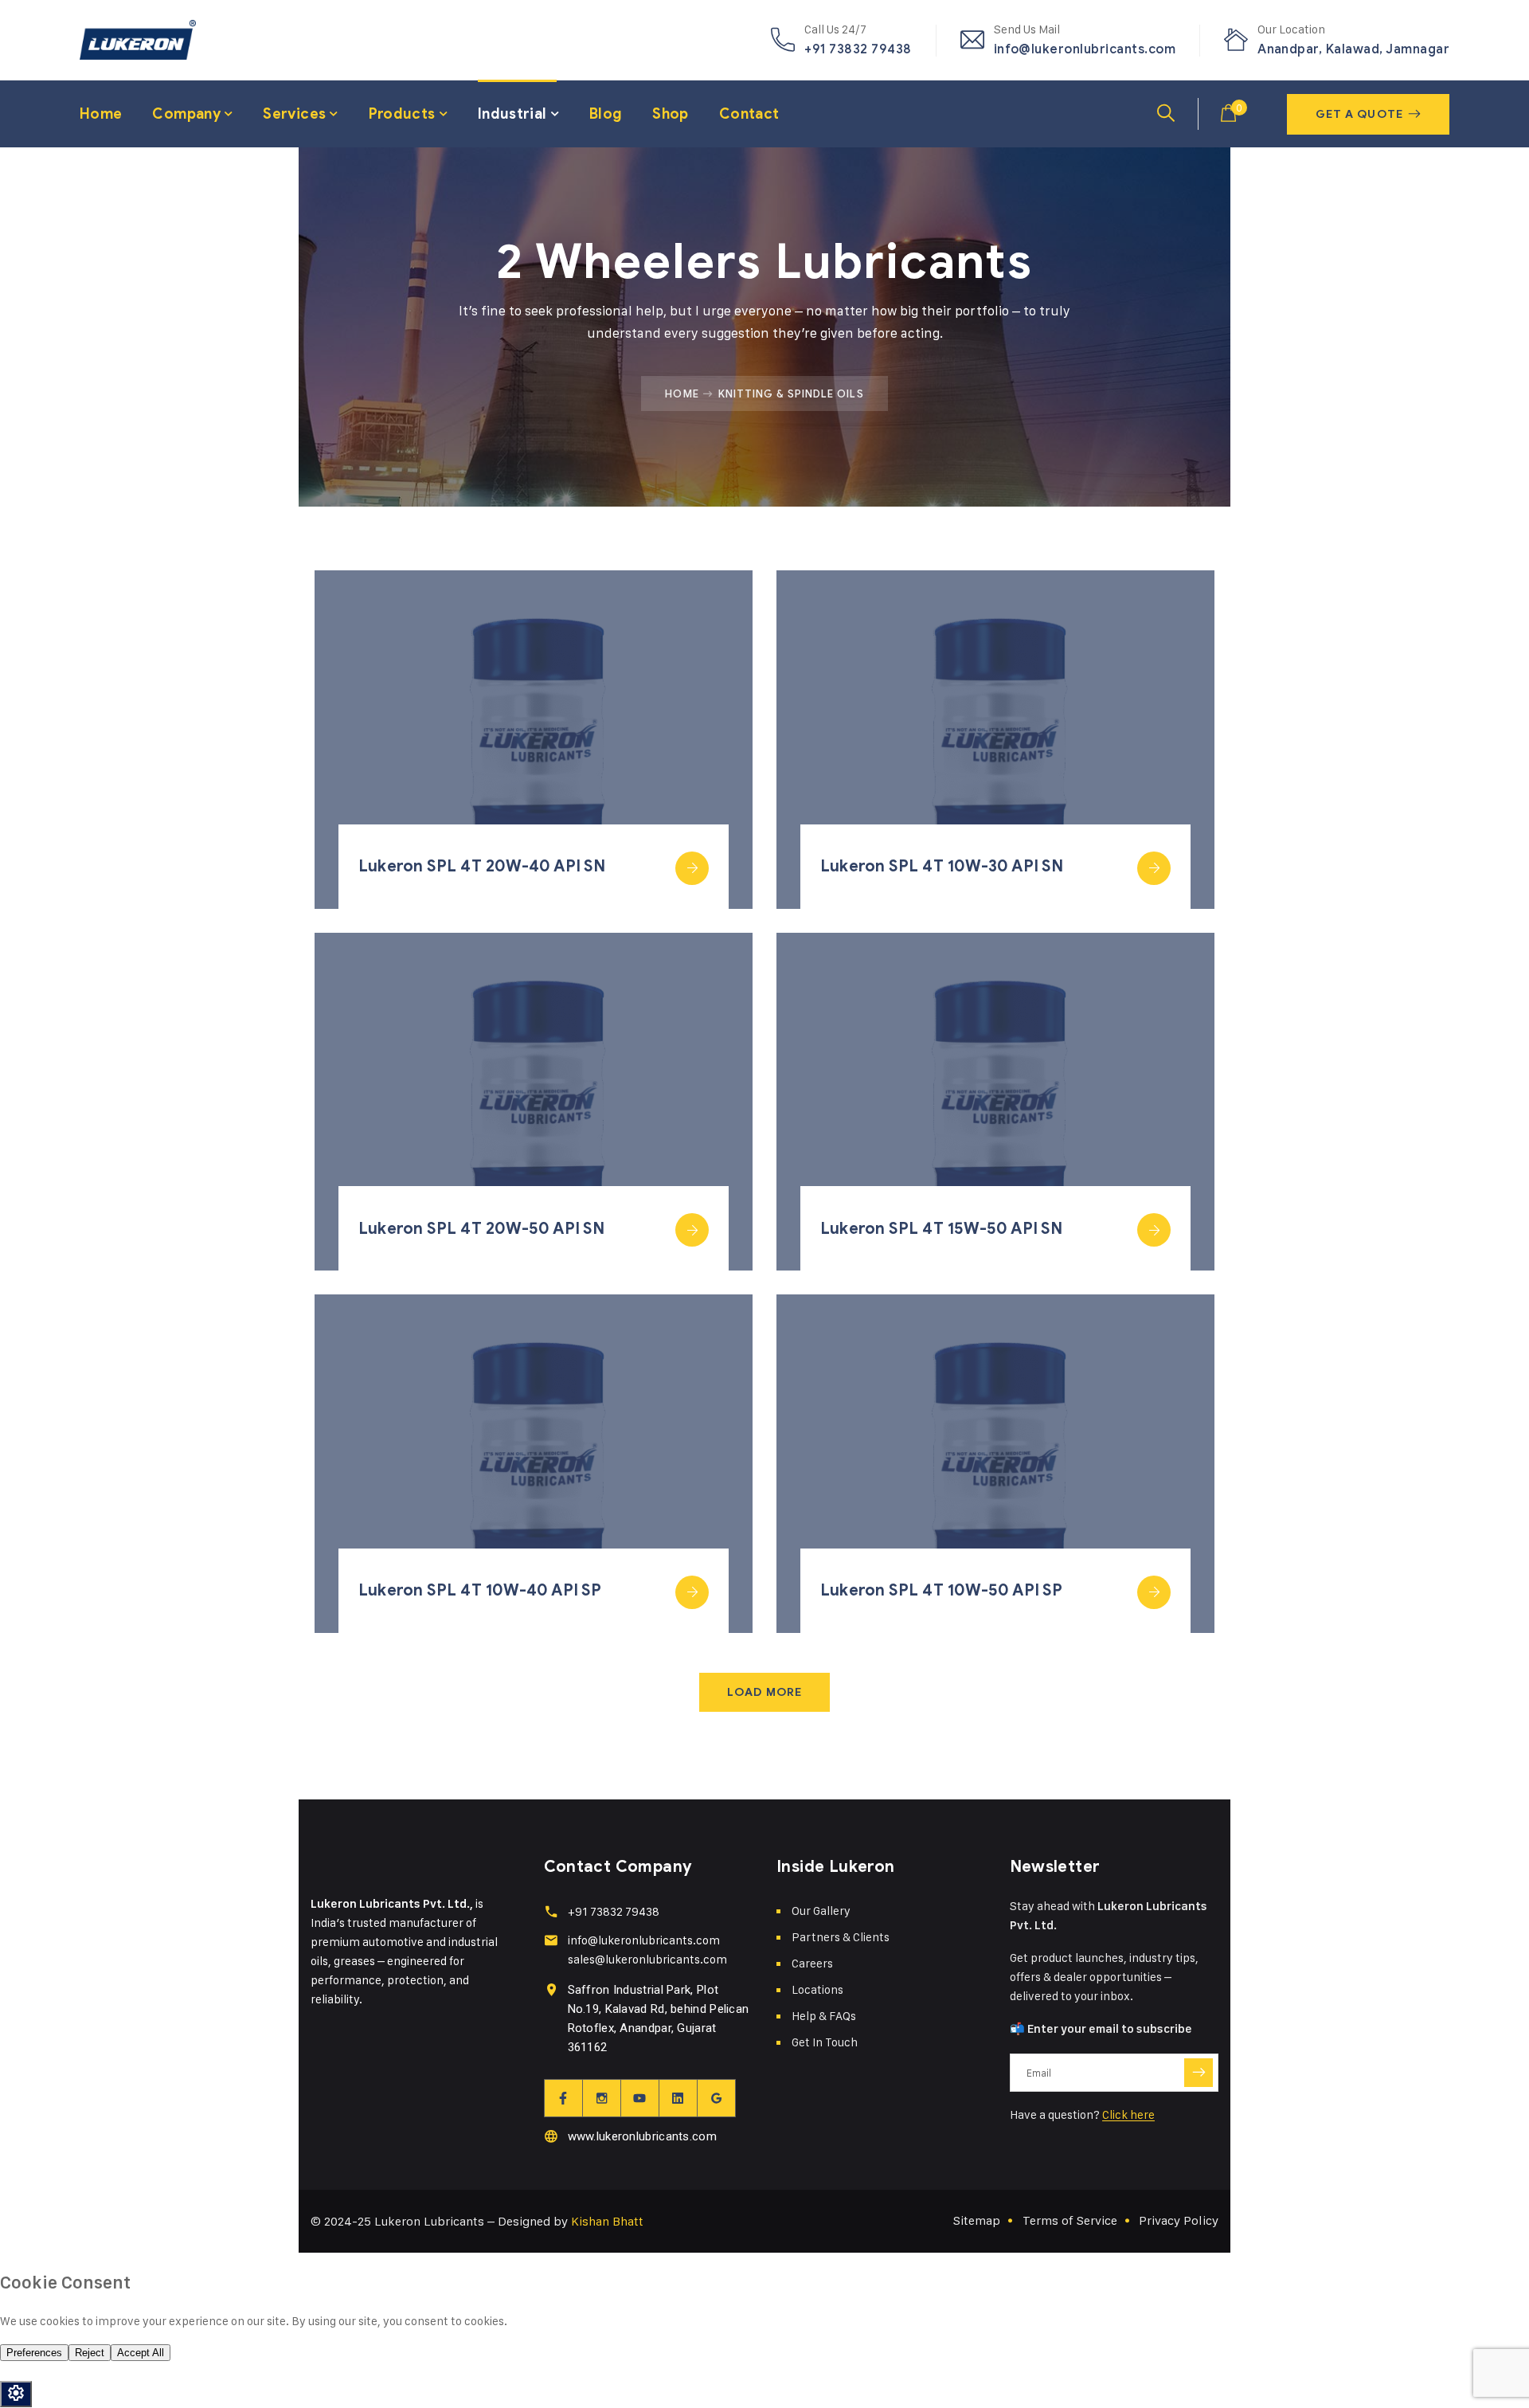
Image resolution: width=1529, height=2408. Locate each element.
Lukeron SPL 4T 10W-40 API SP (480, 1590)
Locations (817, 1989)
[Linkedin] (678, 2098)
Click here (1128, 2114)
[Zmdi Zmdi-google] (717, 2098)
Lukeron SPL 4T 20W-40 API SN (482, 866)
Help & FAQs (824, 2016)
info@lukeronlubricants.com (1085, 49)
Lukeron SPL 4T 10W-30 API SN (942, 866)
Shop (670, 114)
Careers (812, 1963)
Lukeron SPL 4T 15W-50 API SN (942, 1229)
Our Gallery (821, 1911)
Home (101, 114)
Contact (749, 114)
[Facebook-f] (564, 2098)
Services (294, 114)
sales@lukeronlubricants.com (647, 1959)
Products (402, 114)
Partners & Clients (841, 1937)
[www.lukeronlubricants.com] (551, 2136)
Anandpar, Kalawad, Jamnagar (1353, 49)
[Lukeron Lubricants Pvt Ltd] (138, 40)
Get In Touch (825, 2042)
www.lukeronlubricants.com (643, 2136)
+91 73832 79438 (858, 49)
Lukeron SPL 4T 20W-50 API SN (482, 1229)
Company (186, 114)
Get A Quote (1359, 114)
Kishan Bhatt (607, 2221)
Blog (606, 114)
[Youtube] (640, 2098)
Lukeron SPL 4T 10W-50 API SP (942, 1590)
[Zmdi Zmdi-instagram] (602, 2098)
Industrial (512, 114)
